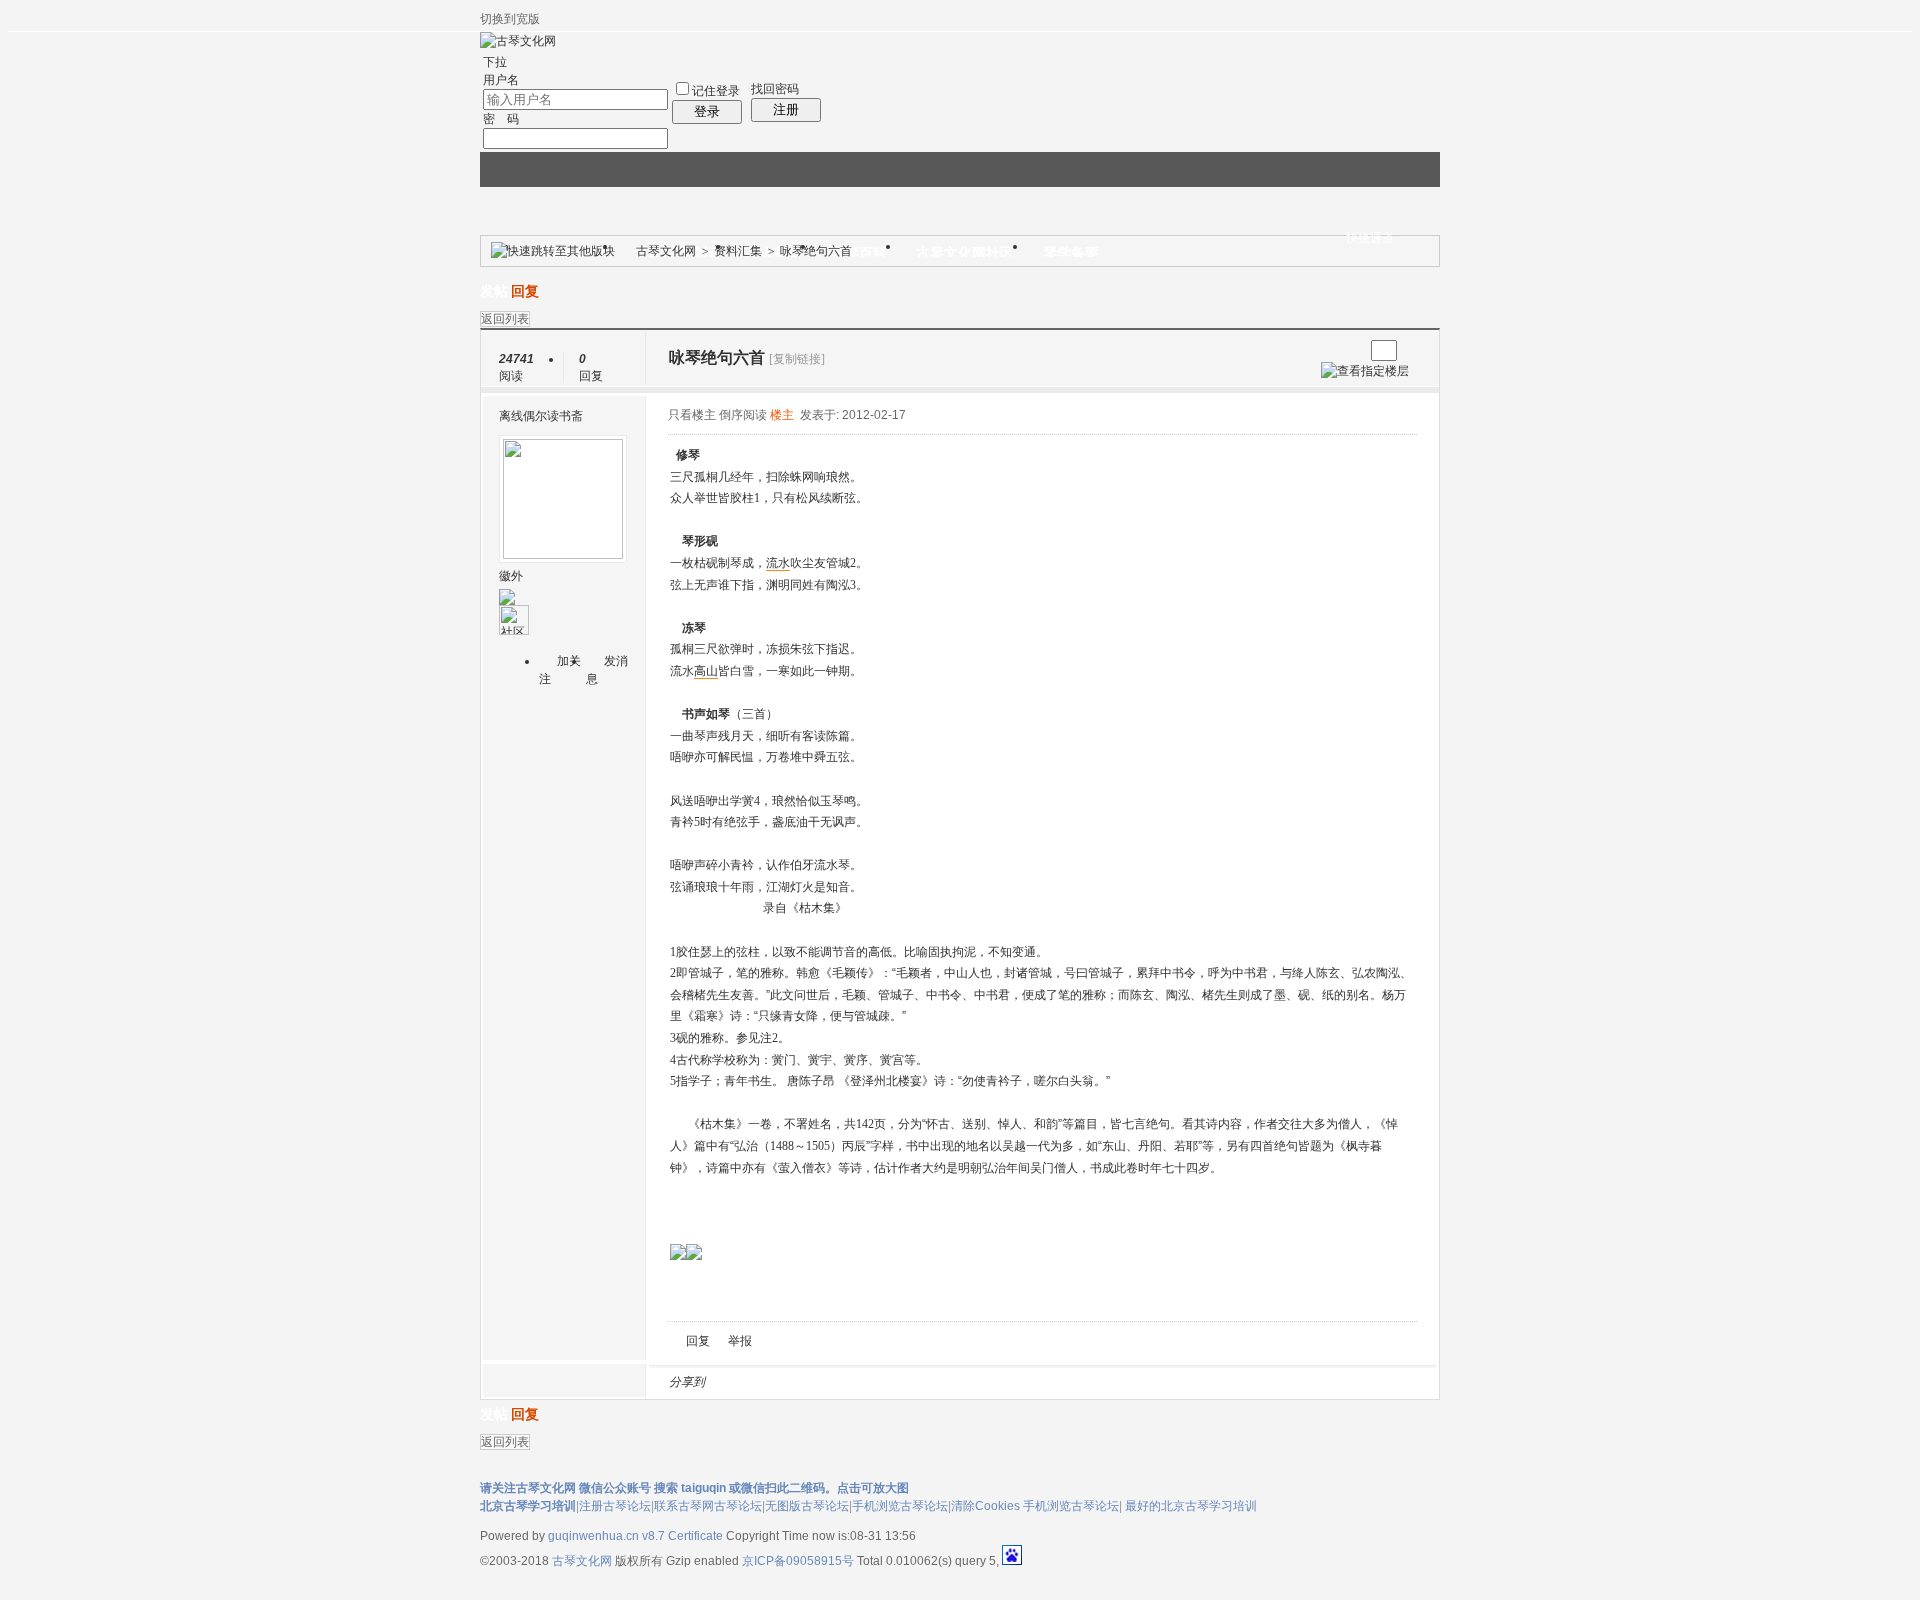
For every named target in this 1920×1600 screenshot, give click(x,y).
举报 (740, 1341)
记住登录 (716, 91)
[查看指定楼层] (1365, 371)
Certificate (695, 1536)
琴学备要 (1071, 253)
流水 (778, 563)
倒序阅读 (743, 415)
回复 (525, 291)
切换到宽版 (510, 19)
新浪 (763, 1382)
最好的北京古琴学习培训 (1191, 1506)
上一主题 (1328, 350)
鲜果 (955, 1382)
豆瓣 (883, 1382)
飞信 (1003, 1382)
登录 (707, 111)
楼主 (782, 415)
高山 (706, 671)
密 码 (501, 119)
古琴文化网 (666, 251)
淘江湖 (739, 1382)
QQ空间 (811, 1382)
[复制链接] (797, 359)
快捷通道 (1370, 238)
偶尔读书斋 (553, 416)
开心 (835, 1382)
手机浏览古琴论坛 (900, 1506)
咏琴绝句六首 (816, 251)
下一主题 (1348, 350)
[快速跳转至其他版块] (553, 251)
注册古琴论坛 (615, 1506)
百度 (931, 1382)
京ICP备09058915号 (798, 1561)
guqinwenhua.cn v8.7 (606, 1536)
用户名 (501, 80)
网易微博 (907, 1382)
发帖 (494, 291)
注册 (786, 109)
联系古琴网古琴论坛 (708, 1506)
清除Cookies (985, 1506)
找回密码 (775, 89)
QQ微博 (787, 1382)
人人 (859, 1382)
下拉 (495, 62)
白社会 (979, 1382)
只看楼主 (692, 415)
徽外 (511, 576)
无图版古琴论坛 (807, 1506)
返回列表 (505, 319)
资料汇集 (738, 251)
